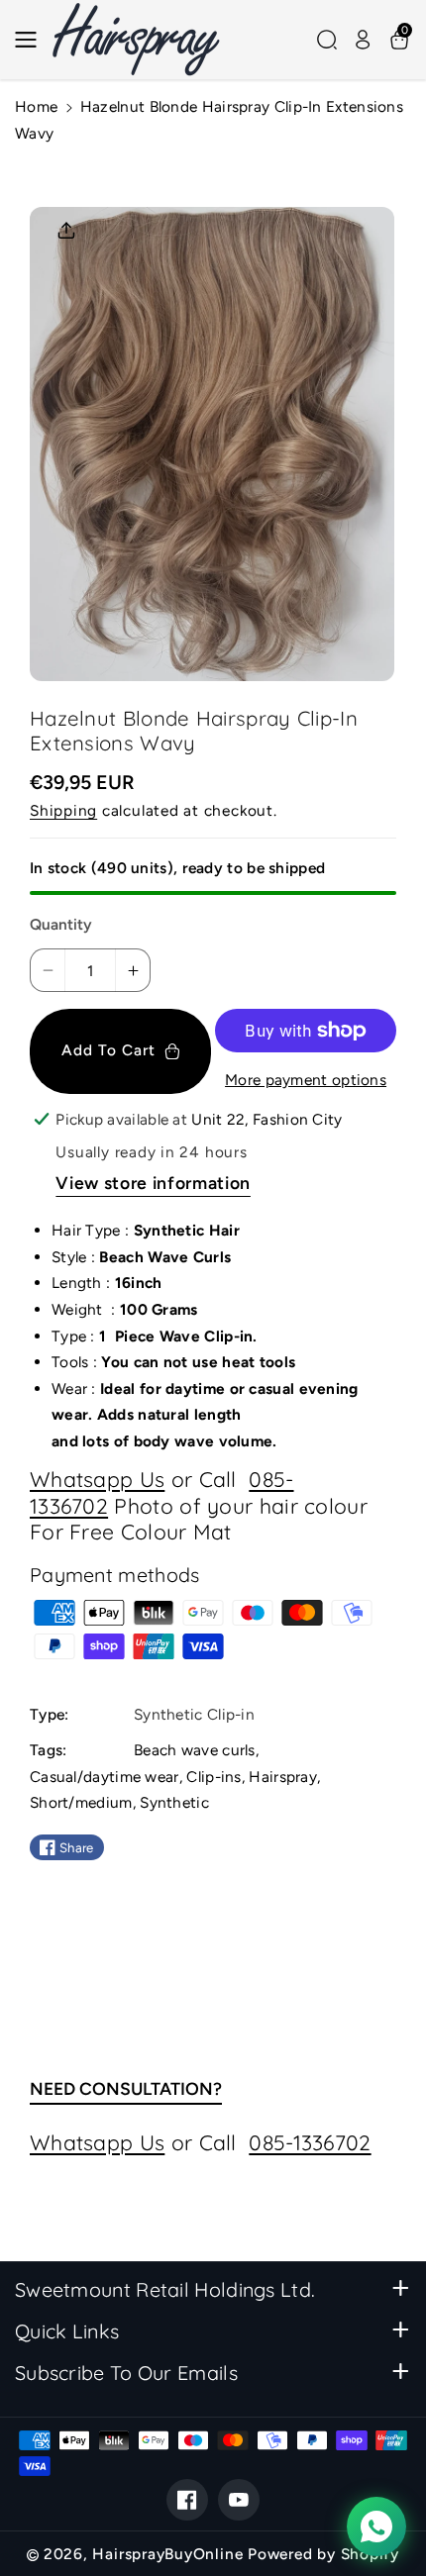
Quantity (61, 924)
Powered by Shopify (323, 2554)
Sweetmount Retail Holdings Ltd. (165, 2289)
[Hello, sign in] (363, 40)
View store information (153, 1183)
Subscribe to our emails (126, 2373)
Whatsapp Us (97, 1479)
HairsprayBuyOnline (167, 2554)
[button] (32, 40)
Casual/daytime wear (105, 1777)
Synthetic (174, 1802)
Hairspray (283, 1777)
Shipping (63, 810)
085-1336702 (310, 2142)
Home (36, 106)
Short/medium (81, 1802)
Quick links (67, 2331)
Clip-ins (213, 1777)
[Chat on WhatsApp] (376, 2526)
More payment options (306, 1080)
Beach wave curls (195, 1750)
